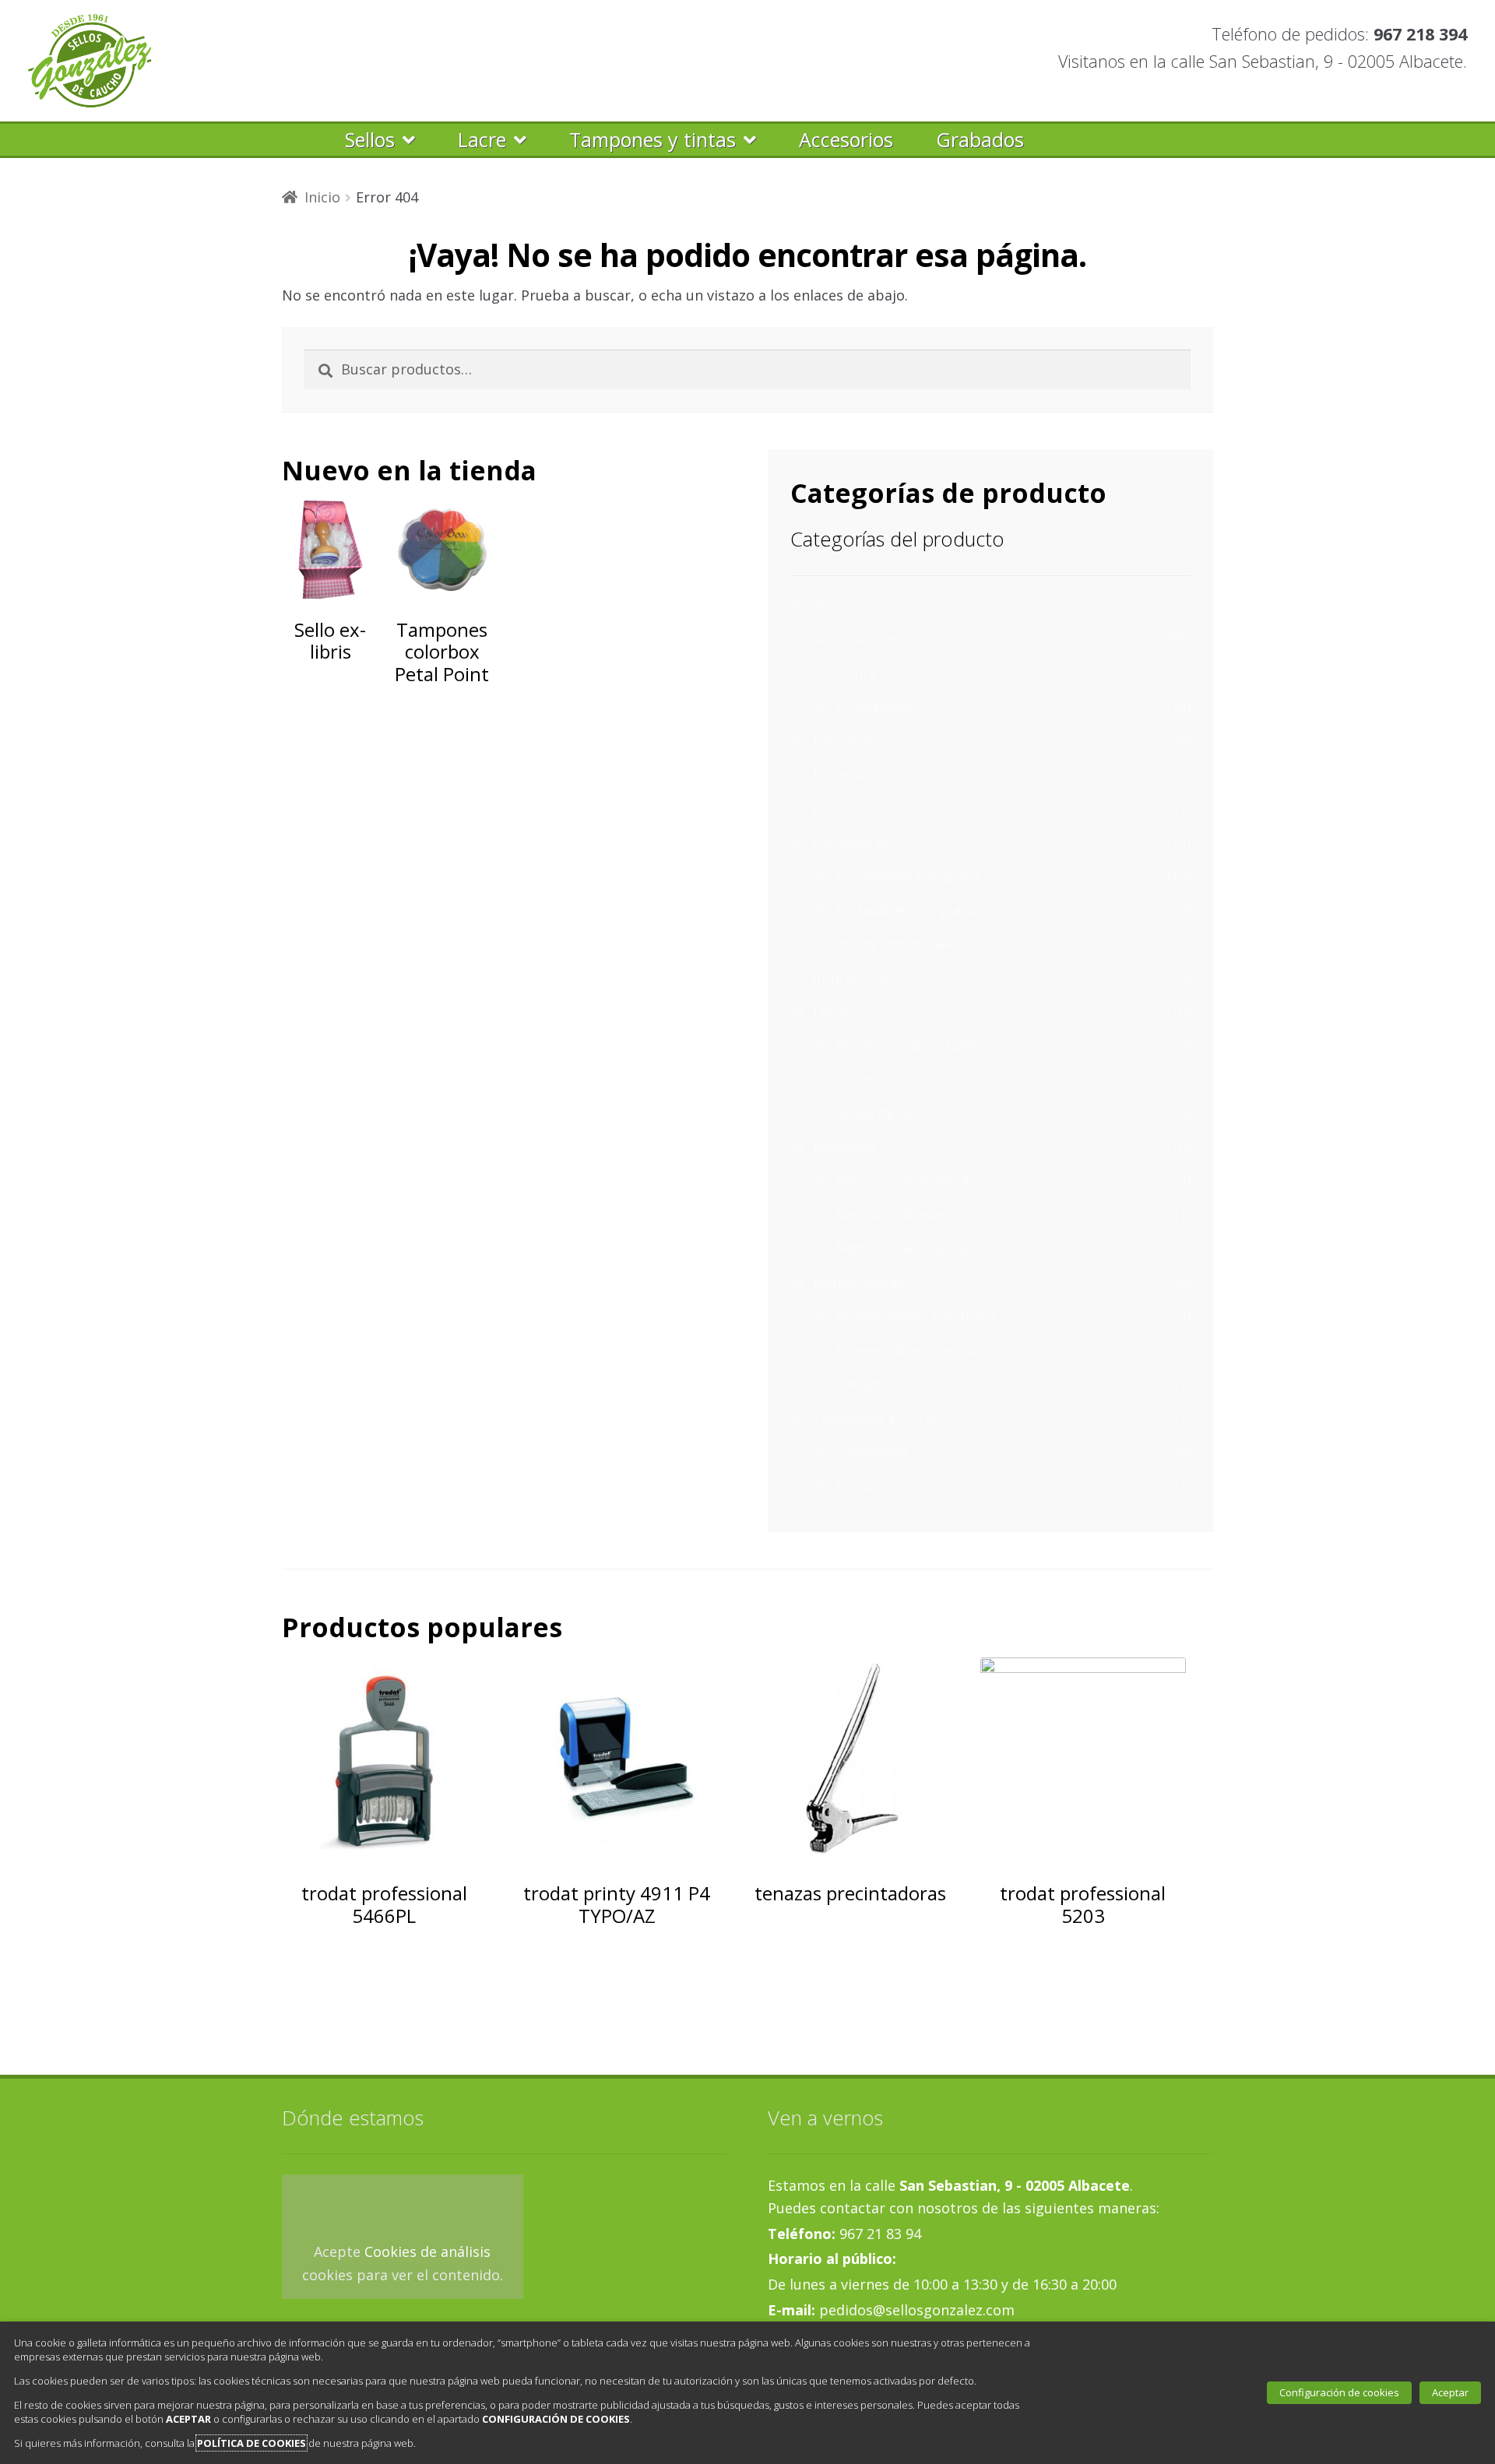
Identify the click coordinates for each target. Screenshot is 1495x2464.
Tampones (871, 1451)
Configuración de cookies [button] (1339, 2392)
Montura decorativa (902, 1248)
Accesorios (846, 139)
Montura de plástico (904, 1214)
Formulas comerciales (886, 944)
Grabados (980, 139)
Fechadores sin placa (906, 909)
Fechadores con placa (908, 876)
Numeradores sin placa (913, 1350)
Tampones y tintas (653, 139)
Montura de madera (902, 1180)
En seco (838, 774)
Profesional (874, 706)
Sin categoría (857, 1383)
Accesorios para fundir (911, 1045)
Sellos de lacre (883, 1112)
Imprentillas (854, 977)
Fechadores (851, 842)
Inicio (322, 197)
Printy (856, 673)
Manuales (845, 1147)
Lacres (857, 1079)
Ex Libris (841, 808)
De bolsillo (848, 740)
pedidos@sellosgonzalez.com (915, 2310)
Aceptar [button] (1450, 2392)
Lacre (482, 139)
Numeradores (859, 1282)
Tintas (857, 1485)
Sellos (370, 139)
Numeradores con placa (916, 1316)
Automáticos (856, 638)
